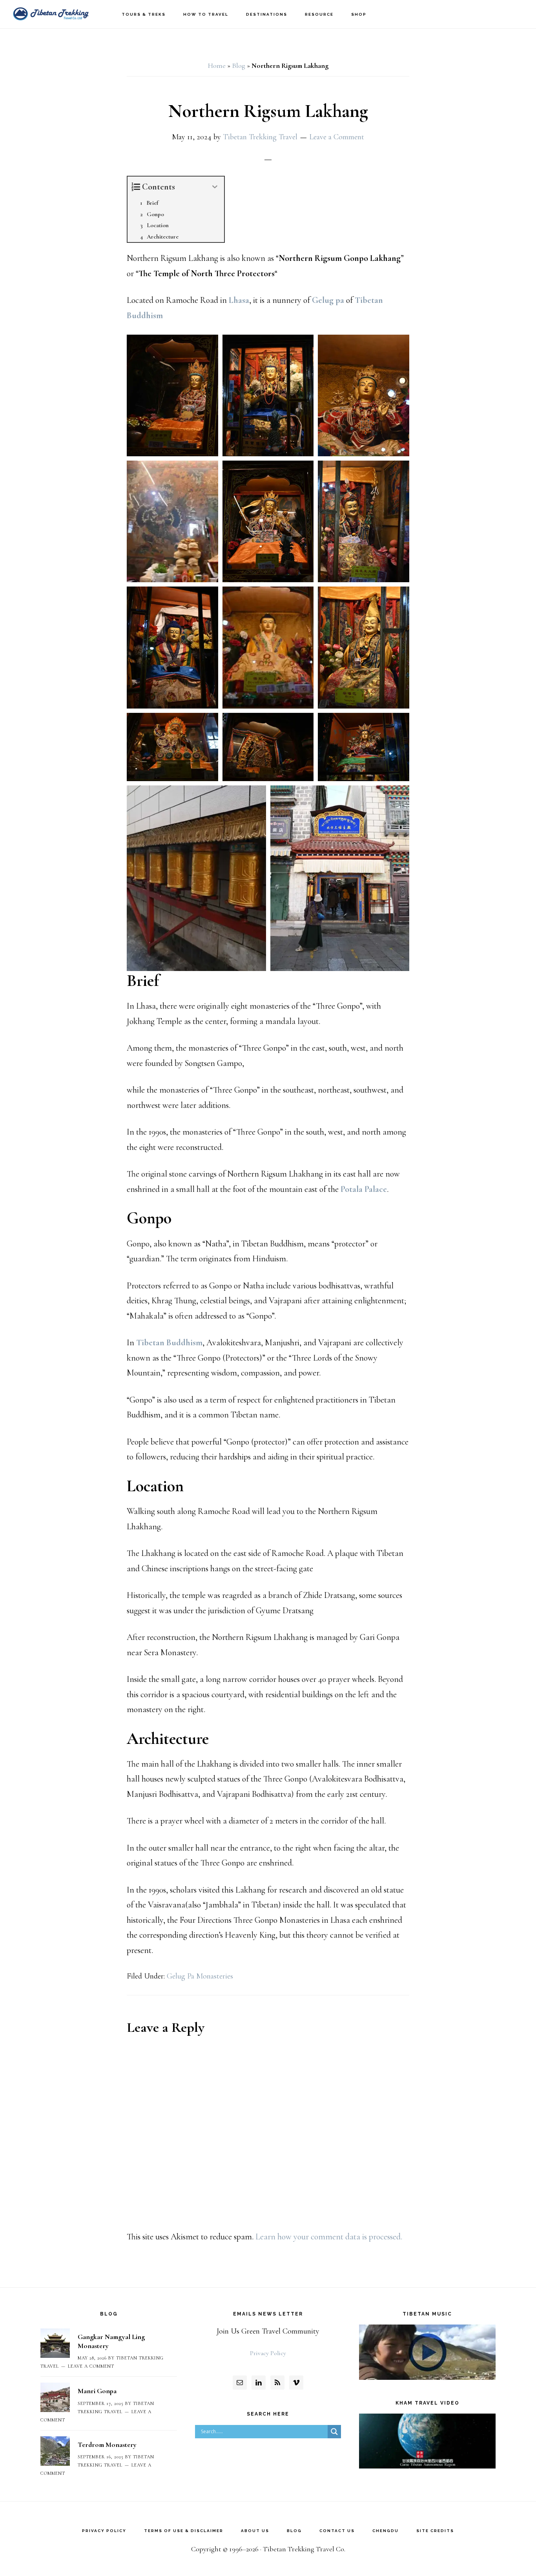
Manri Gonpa (97, 2391)
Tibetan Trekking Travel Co (51, 14)
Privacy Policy (268, 2353)
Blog (239, 66)
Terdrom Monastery (107, 2445)
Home (217, 66)
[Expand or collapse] (215, 187)
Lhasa (239, 300)
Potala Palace (364, 1189)
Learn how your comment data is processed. (329, 2237)
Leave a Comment (337, 137)
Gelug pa (328, 300)
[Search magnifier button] (334, 2432)
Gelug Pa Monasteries (200, 1976)
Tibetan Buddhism (169, 1343)
